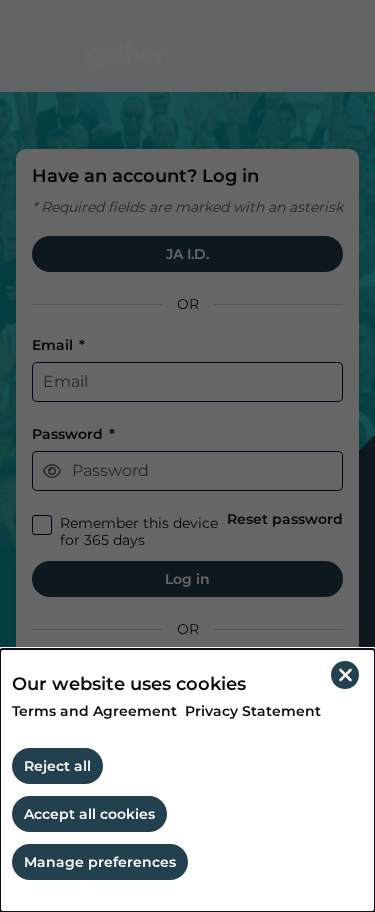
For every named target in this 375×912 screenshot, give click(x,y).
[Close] (345, 675)
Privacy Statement (253, 711)
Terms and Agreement (94, 711)
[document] (187, 780)
